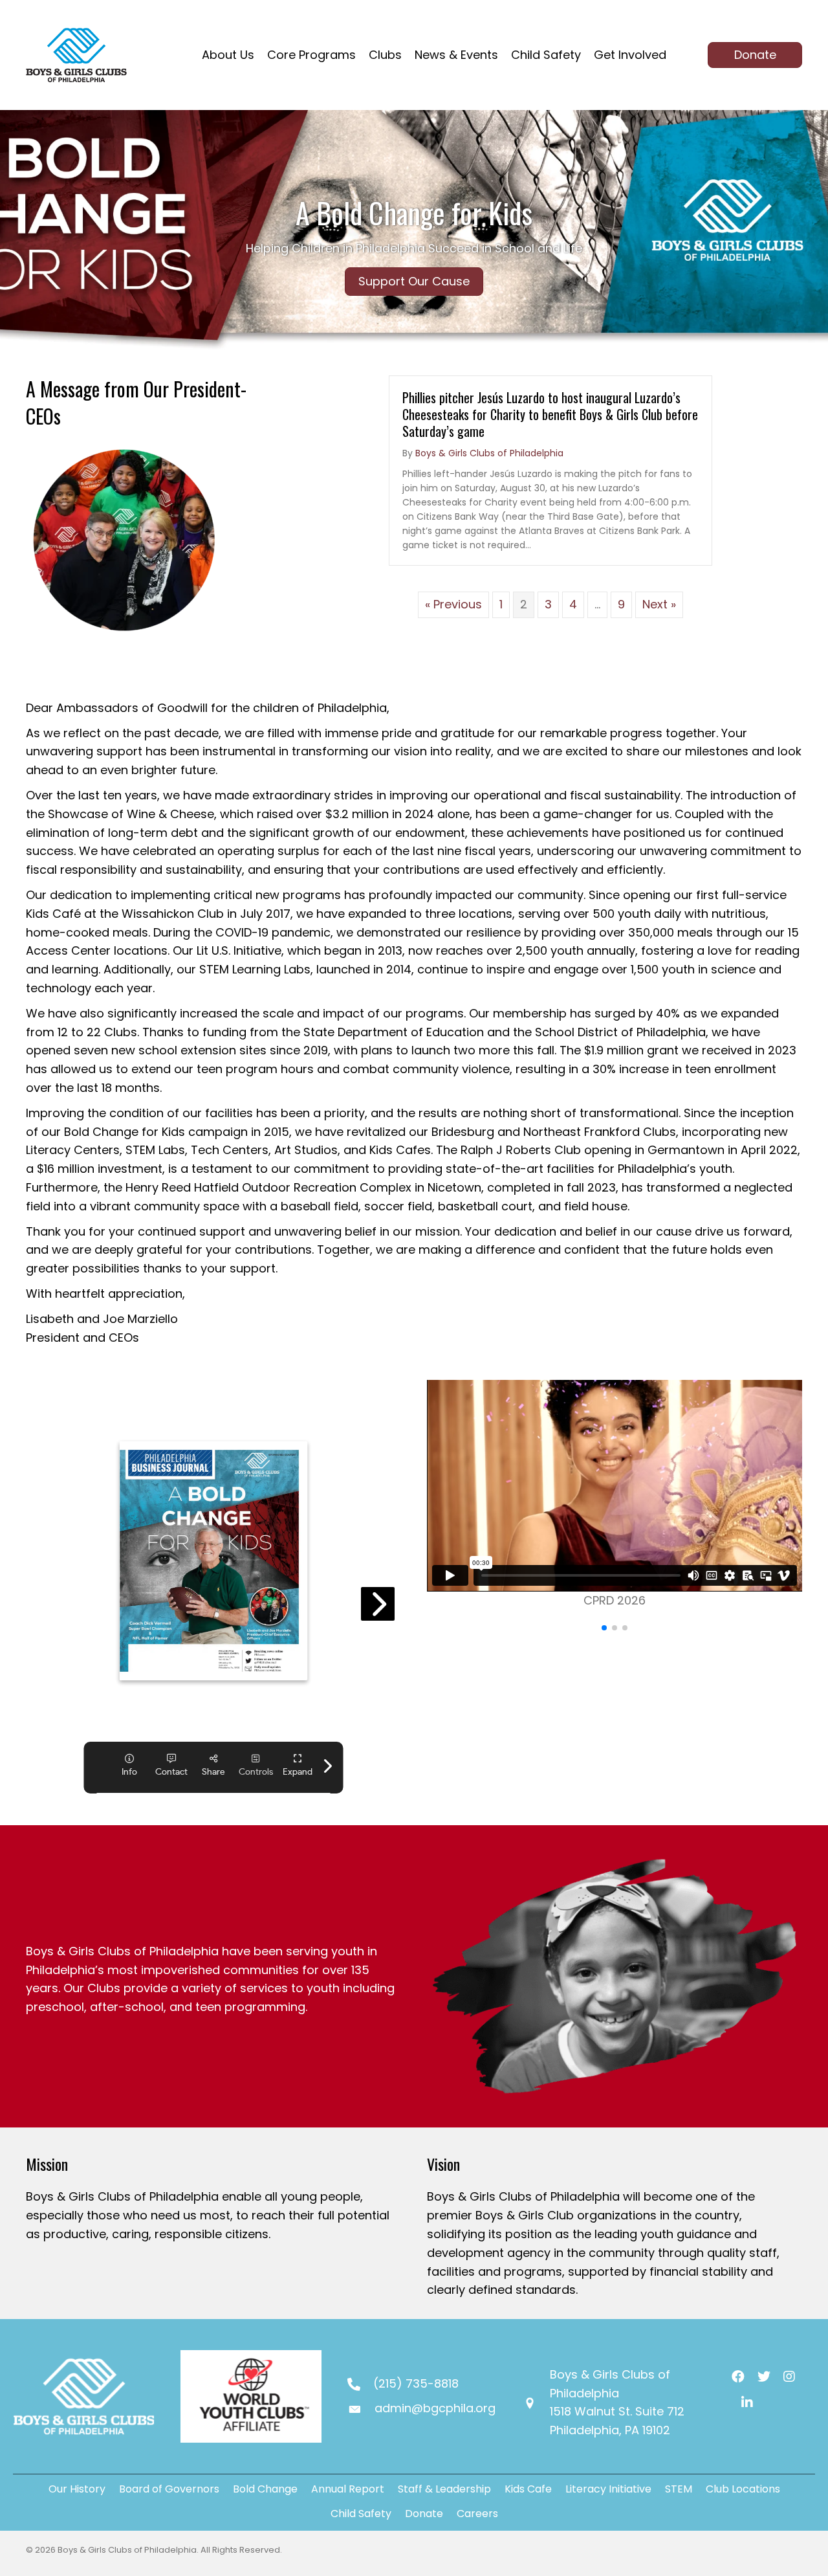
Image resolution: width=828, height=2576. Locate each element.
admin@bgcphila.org (435, 2408)
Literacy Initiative (608, 2489)
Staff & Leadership (444, 2489)
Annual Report (348, 2489)
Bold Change (265, 2489)
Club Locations (743, 2489)
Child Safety (361, 2514)
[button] (604, 1628)
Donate (424, 2514)
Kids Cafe (528, 2489)
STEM (679, 2489)
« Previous (453, 604)
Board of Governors (169, 2489)
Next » (659, 604)
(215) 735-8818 (416, 2383)
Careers (477, 2514)
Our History (77, 2489)
